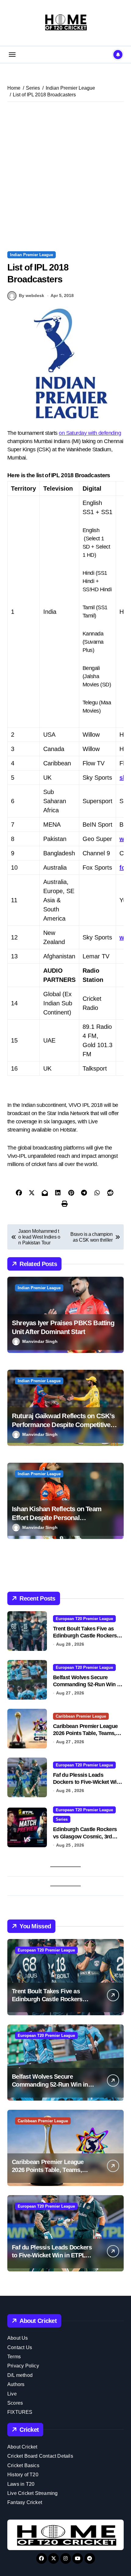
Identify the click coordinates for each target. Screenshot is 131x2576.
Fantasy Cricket (25, 2502)
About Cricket (22, 2447)
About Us (18, 2338)
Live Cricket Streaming (32, 2493)
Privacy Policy (23, 2366)
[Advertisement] (65, 177)
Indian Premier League (32, 255)
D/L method (20, 2375)
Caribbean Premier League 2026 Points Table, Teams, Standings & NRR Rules (85, 1733)
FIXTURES (20, 2412)
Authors (16, 2384)
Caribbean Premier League (81, 1716)
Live (12, 2394)
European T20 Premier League (84, 1619)
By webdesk (32, 295)
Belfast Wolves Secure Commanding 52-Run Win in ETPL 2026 (87, 1685)
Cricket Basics (23, 2465)
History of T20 (23, 2475)
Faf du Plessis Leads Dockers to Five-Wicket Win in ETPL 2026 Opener (86, 1782)
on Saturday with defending (90, 433)
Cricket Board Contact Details (40, 2456)
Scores (15, 2403)
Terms (14, 2357)
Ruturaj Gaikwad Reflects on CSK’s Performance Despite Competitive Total (63, 1425)
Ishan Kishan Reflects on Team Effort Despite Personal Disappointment (57, 1518)
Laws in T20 (21, 2484)
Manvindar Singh (40, 1341)
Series (62, 1819)
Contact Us (20, 2347)
